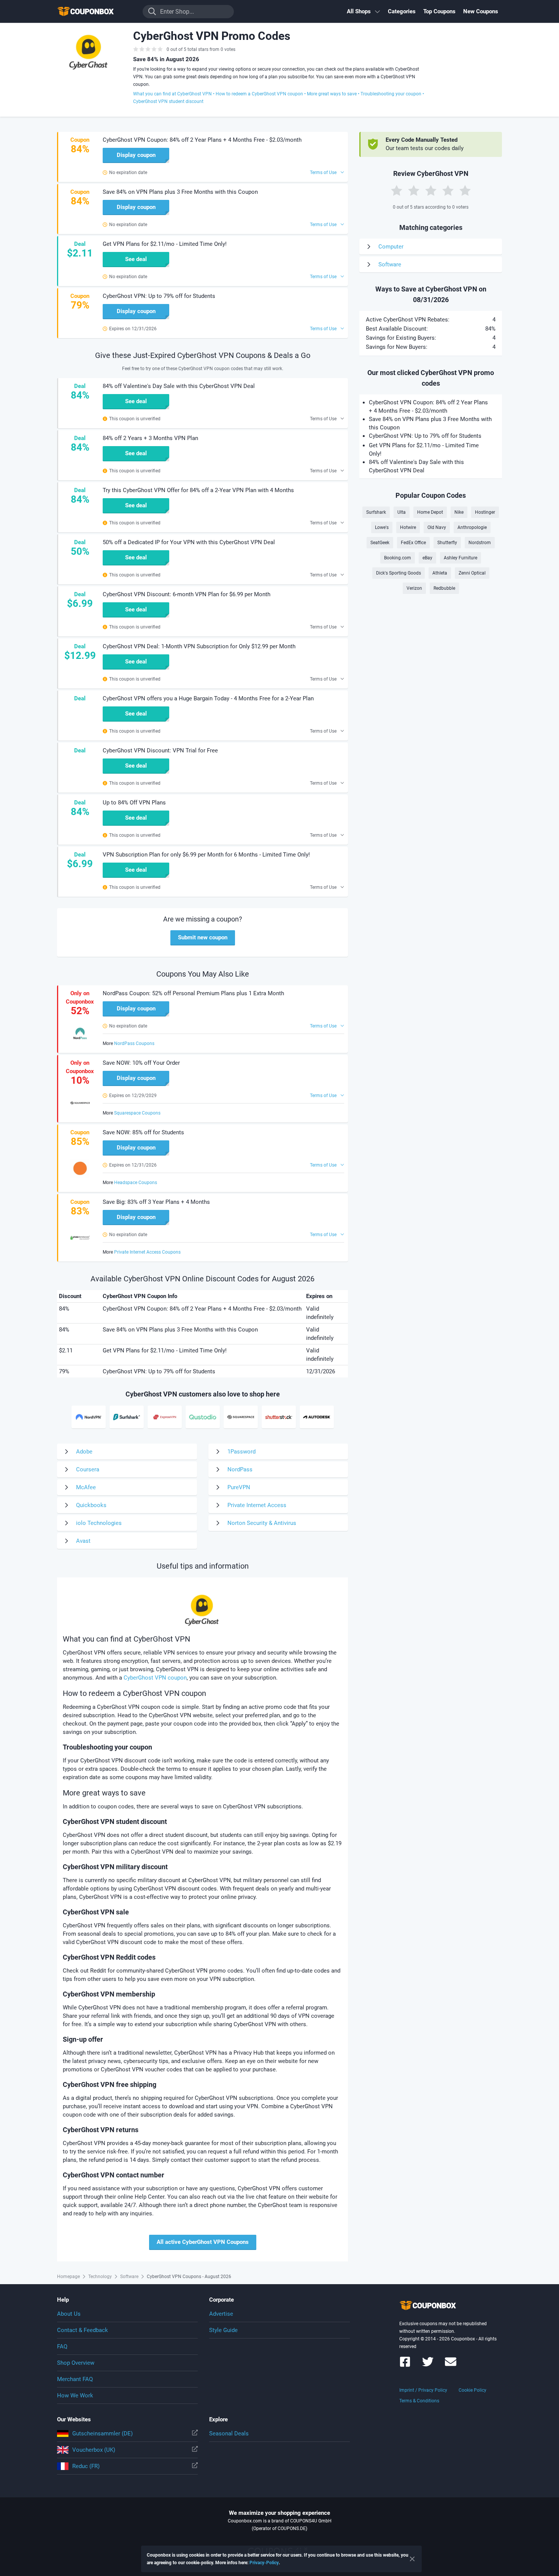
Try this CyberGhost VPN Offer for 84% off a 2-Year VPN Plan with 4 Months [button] (198, 490)
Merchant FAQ (75, 2379)
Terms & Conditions (419, 2401)
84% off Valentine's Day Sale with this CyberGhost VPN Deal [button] (179, 386)
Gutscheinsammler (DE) (102, 2434)
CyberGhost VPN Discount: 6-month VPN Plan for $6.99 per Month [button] (187, 594)
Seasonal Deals (229, 2434)
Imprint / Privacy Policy (423, 2390)
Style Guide (223, 2330)
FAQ (62, 2346)
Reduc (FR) (86, 2466)
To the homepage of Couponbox (95, 12)
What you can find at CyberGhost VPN (172, 94)
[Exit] (412, 2559)
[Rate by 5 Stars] (465, 190)
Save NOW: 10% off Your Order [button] (141, 1063)
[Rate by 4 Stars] (448, 190)
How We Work (75, 2396)
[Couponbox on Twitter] (428, 2365)
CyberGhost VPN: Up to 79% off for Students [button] (159, 296)
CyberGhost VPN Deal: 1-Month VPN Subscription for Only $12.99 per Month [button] (199, 646)
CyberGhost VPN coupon (155, 1678)
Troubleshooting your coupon (391, 94)
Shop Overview (76, 2363)
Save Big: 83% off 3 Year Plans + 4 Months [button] (156, 1202)
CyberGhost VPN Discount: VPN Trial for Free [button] (160, 750)
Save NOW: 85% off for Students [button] (143, 1132)
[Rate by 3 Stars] (431, 190)
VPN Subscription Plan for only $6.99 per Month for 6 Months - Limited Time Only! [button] (206, 855)
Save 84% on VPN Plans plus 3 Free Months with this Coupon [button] (180, 192)
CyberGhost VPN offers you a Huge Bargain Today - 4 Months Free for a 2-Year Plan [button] (208, 698)
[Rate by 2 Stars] (414, 190)
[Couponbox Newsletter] (451, 2365)
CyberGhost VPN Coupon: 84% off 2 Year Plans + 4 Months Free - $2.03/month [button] (202, 140)
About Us (69, 2314)
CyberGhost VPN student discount (168, 101)
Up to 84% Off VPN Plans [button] (134, 803)
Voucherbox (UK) (94, 2450)
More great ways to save (332, 94)
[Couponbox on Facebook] (405, 2365)
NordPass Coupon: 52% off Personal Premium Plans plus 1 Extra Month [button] (193, 993)
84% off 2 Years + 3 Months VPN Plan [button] (150, 438)
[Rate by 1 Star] (397, 190)
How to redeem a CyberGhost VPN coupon (259, 94)
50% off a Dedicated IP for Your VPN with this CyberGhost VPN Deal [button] (189, 542)
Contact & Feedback (83, 2330)
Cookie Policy (472, 2390)
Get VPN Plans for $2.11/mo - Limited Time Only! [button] (165, 244)
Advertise (221, 2314)
